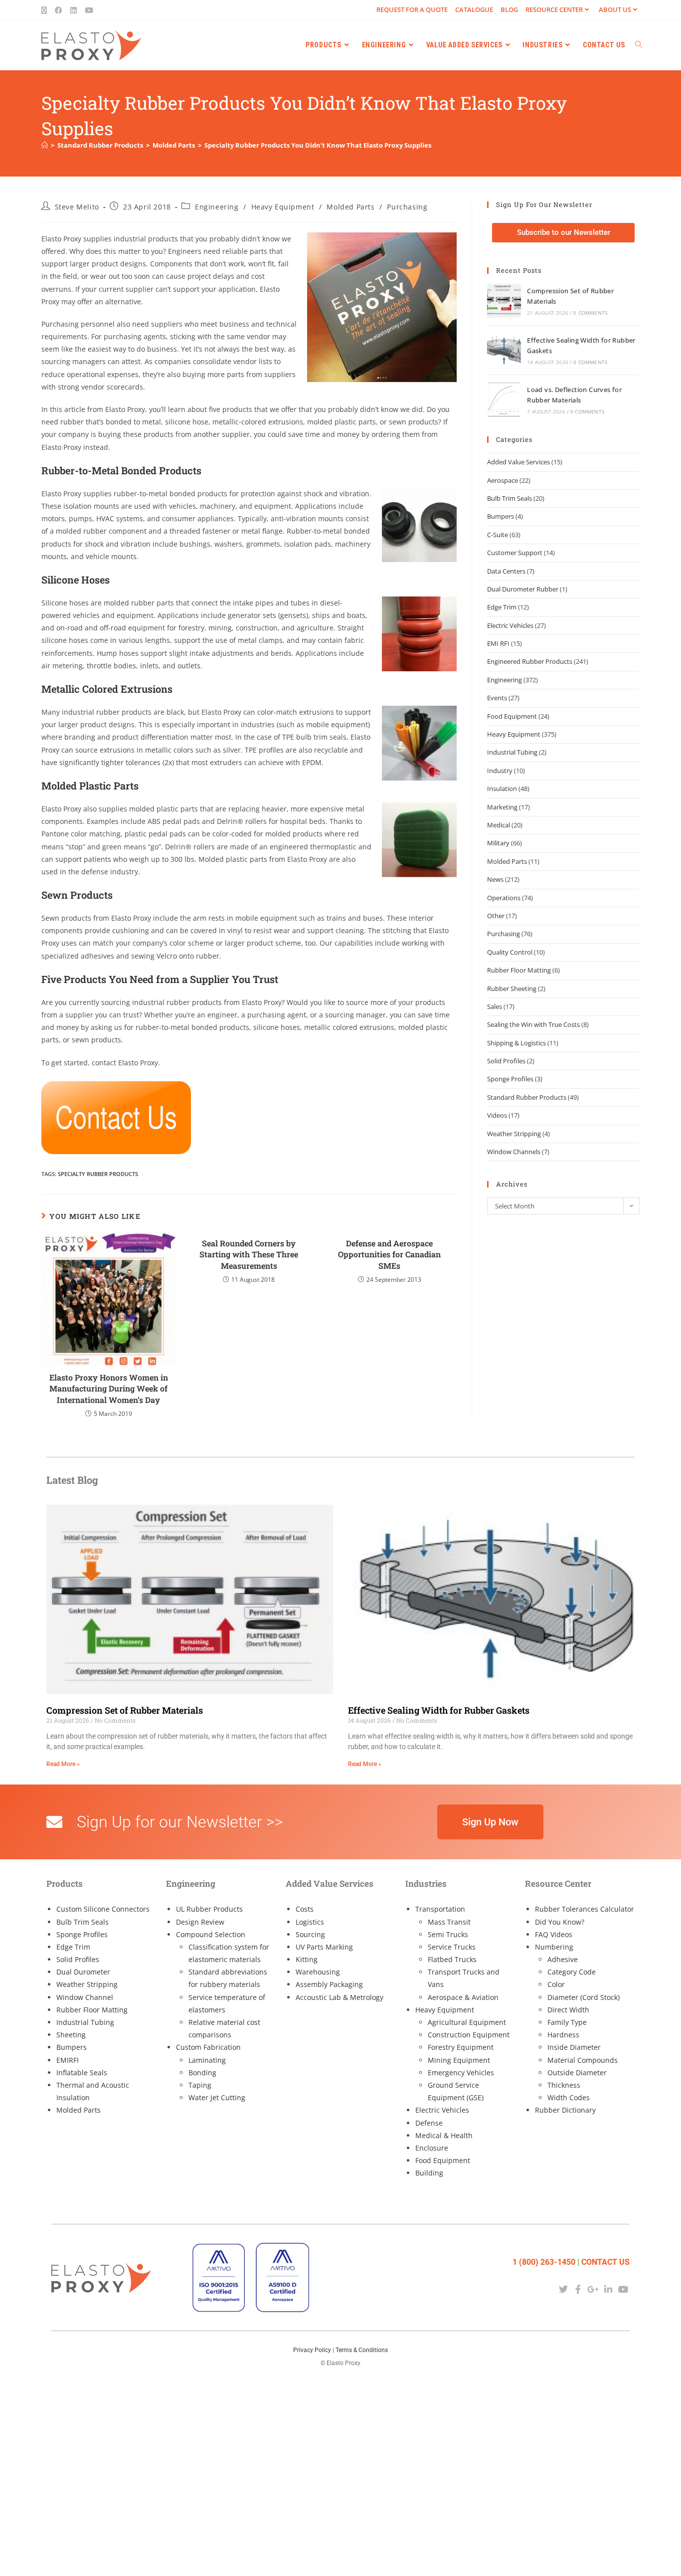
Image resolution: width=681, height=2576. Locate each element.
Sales (495, 1006)
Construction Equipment (469, 2035)
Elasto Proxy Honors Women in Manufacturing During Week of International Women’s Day (109, 1388)
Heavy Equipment (283, 207)
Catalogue (474, 9)
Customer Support (515, 553)
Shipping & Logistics (516, 1043)
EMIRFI (68, 2060)
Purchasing (407, 207)
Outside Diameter (577, 2073)
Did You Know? (560, 1922)
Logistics (310, 1922)
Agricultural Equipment (467, 2022)
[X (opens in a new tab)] (46, 10)
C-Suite (498, 535)
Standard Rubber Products (527, 1097)
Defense (429, 2123)
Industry (500, 771)
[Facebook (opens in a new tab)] (59, 10)
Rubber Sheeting (512, 989)
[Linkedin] (608, 2289)
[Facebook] (578, 2289)
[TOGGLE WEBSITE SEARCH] (639, 45)
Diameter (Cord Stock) (584, 1997)
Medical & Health (444, 2135)
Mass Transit (449, 1922)
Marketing (502, 807)
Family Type (567, 2022)
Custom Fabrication (208, 2047)
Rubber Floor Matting (519, 970)
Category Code (572, 1972)
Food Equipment (512, 716)
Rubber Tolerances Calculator (585, 1909)
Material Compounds (583, 2060)
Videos (497, 1115)
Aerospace (503, 480)
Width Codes (569, 2097)
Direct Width (568, 2010)
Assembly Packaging (329, 1984)
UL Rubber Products (209, 1909)
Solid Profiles (506, 1061)
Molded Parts (350, 207)
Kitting (307, 1959)
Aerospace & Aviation (463, 1997)
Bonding (202, 2073)
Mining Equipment (459, 2060)
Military (498, 843)
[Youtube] (623, 2289)
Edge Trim (502, 607)
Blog (509, 9)
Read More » (63, 1764)
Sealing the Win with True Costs (533, 1024)
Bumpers (501, 516)
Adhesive (563, 1959)
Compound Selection (211, 1934)
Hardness (563, 2035)
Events (497, 698)
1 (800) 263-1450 (544, 2262)
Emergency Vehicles (461, 2073)
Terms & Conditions (362, 2350)
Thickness (564, 2085)
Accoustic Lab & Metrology (340, 1997)
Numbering (554, 1947)
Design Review (200, 1922)
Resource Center (554, 9)
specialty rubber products (98, 1174)
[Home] (45, 145)
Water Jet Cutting (217, 2097)
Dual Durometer (83, 1972)
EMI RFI (498, 643)
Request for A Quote (412, 9)
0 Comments (590, 313)
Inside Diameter (574, 2047)
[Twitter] (563, 2289)
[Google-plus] (593, 2289)
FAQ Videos (554, 1934)
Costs (305, 1909)
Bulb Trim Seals (510, 498)
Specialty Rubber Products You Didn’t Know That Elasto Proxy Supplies (318, 145)
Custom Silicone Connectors (103, 1909)
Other (496, 916)
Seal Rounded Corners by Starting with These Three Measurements (249, 1254)
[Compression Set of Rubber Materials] (504, 301)
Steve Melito (77, 207)
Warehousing (318, 1972)
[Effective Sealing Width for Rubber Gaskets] (504, 350)
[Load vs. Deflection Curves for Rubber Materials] (504, 399)
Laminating (207, 2060)
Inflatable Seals (82, 2073)
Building (429, 2173)
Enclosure (432, 2148)
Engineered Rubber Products (530, 661)
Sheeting (71, 2035)
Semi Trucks (448, 1934)
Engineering (217, 207)
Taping (200, 2085)
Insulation (502, 789)
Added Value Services (518, 462)
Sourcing (310, 1934)
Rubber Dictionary (565, 2110)
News (495, 879)
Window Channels (514, 1152)
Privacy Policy (312, 2350)
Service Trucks (452, 1947)
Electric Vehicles (510, 625)
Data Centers (506, 571)
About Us (615, 9)
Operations (504, 898)
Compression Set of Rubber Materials (125, 1710)
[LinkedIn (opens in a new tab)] (74, 10)
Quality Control (510, 952)
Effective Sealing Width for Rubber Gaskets (439, 1710)
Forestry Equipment (461, 2047)
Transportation (440, 1909)
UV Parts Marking (324, 1947)
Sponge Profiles (510, 1079)
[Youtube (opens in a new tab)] (89, 10)
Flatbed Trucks (452, 1959)
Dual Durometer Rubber (523, 589)
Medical (499, 825)
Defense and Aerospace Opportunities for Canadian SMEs (389, 1254)
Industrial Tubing (512, 752)
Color (556, 1984)
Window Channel (85, 1997)
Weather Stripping (514, 1134)
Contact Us (605, 2262)
